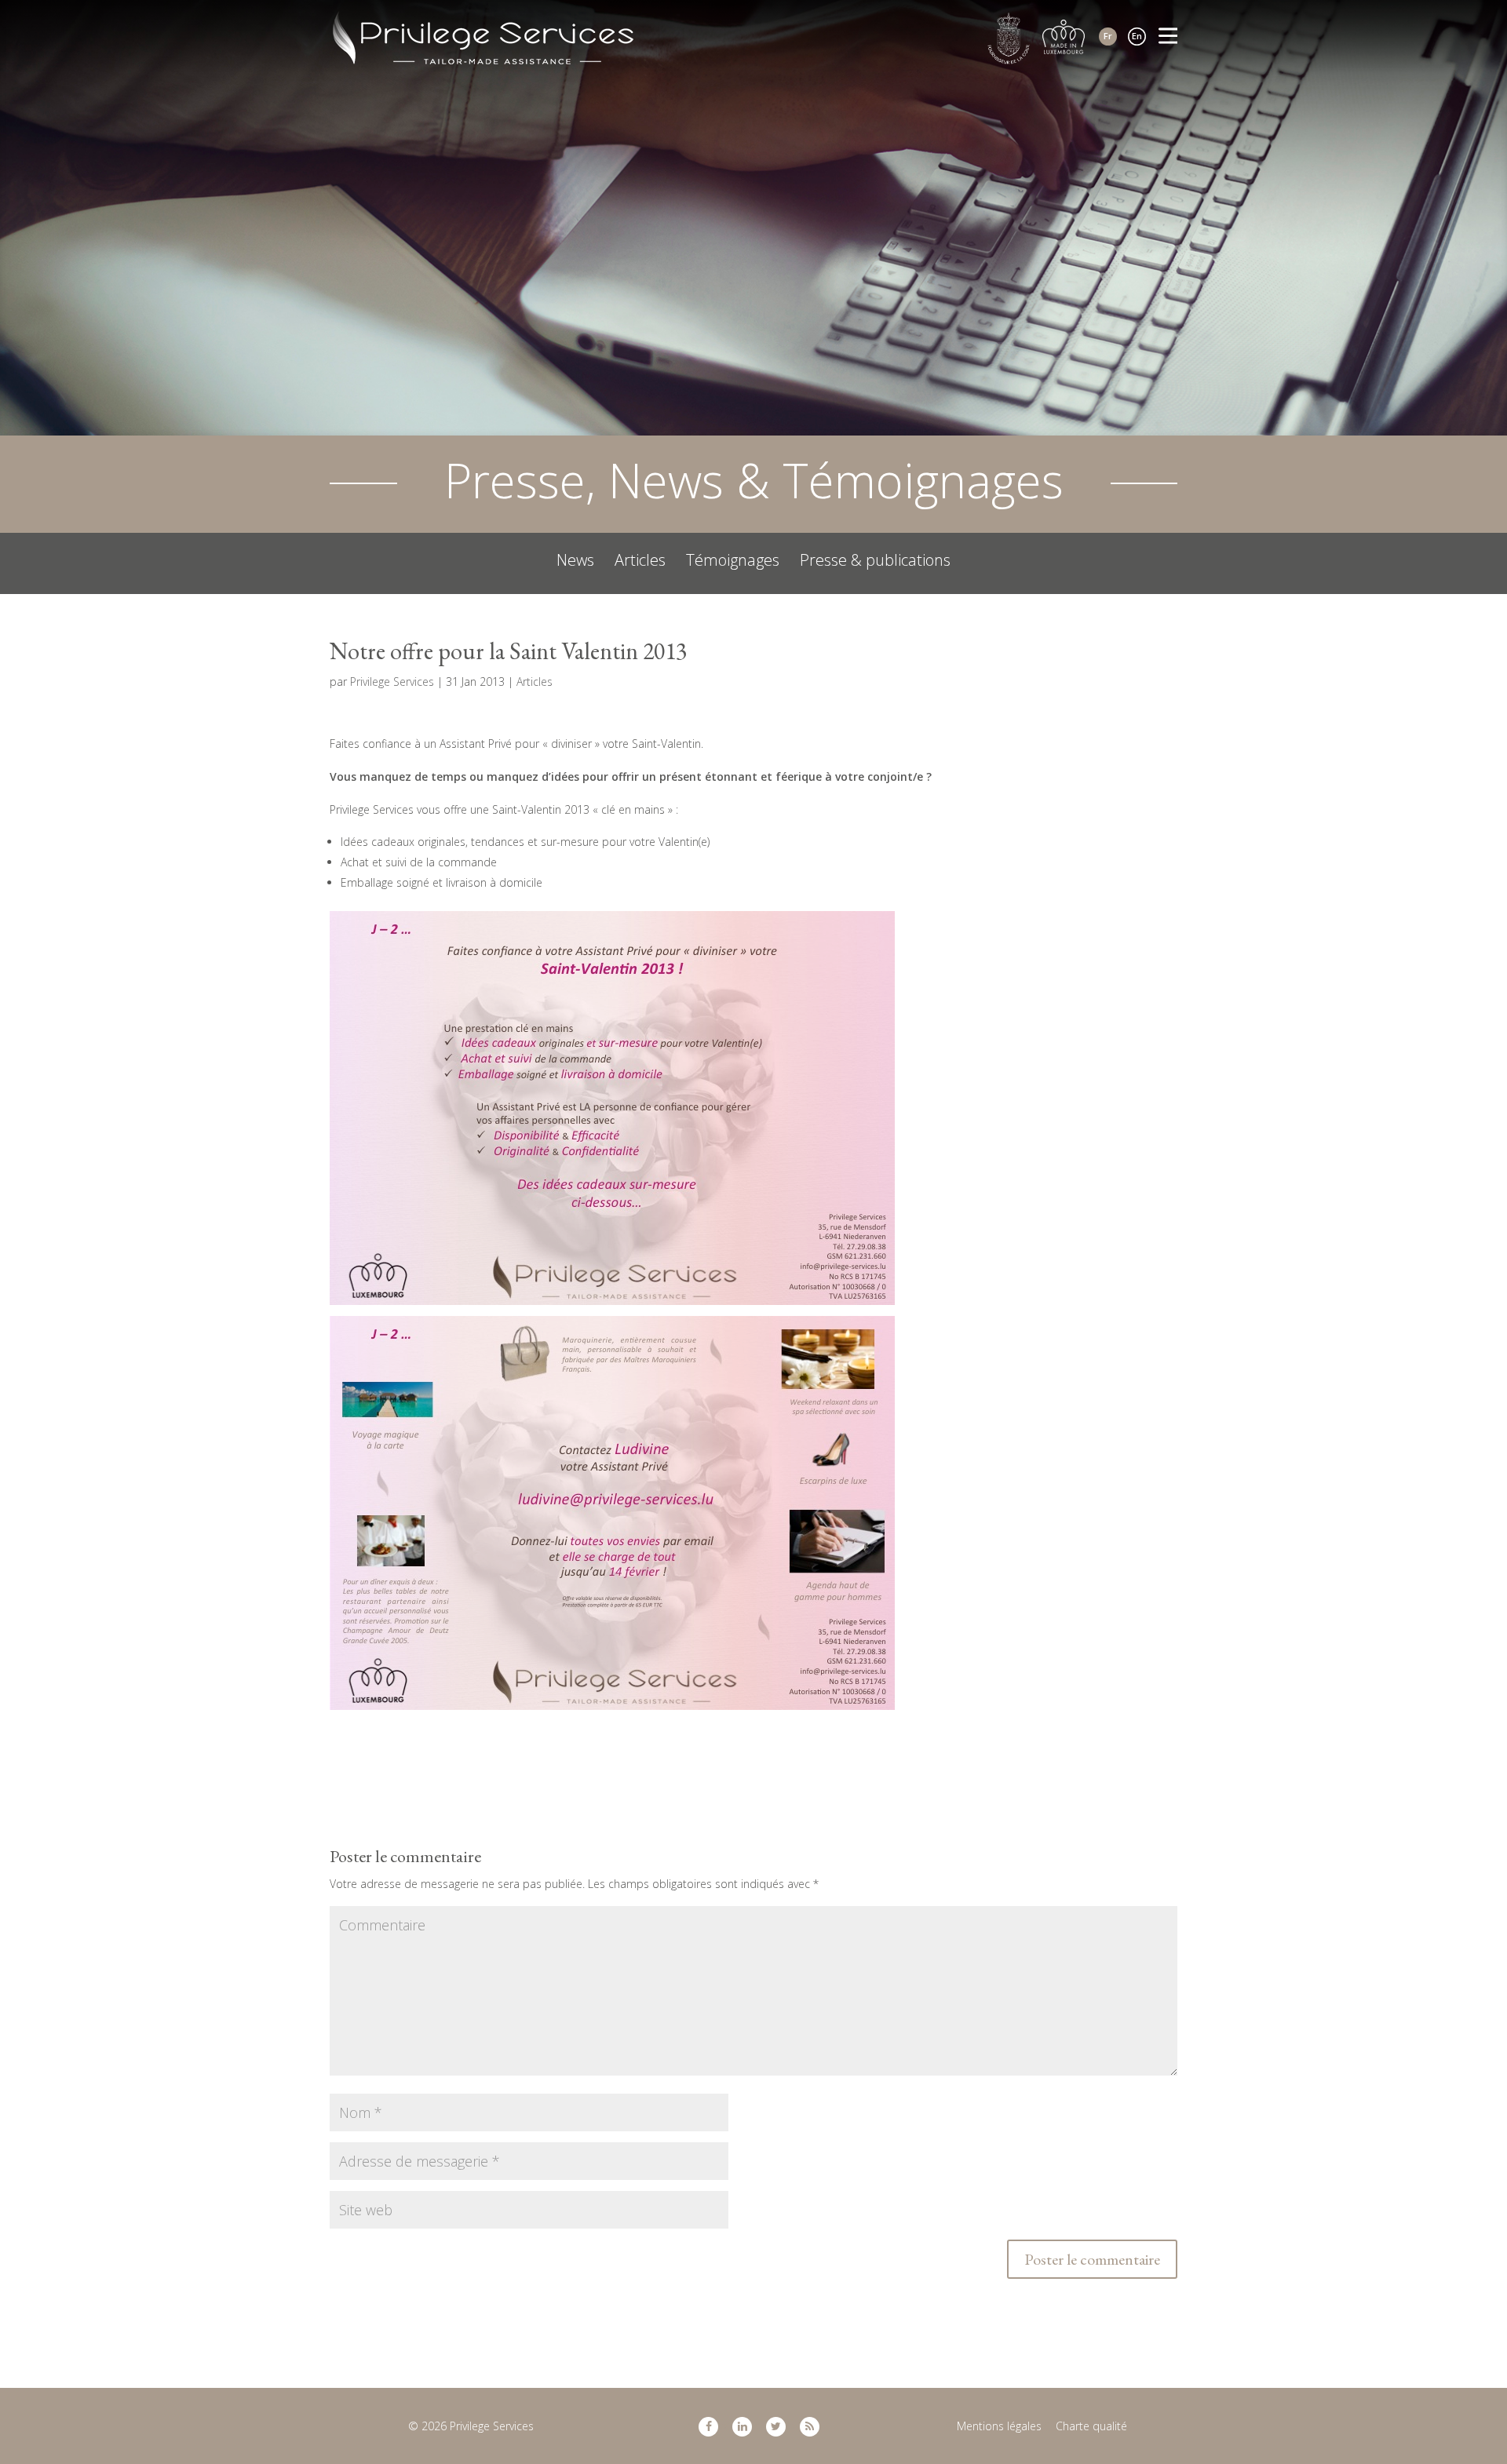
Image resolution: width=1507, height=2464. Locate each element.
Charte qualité (1091, 2426)
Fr (1108, 36)
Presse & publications (875, 560)
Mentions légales (999, 2426)
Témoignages (733, 560)
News (575, 560)
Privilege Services (392, 682)
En (1137, 36)
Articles (640, 560)
